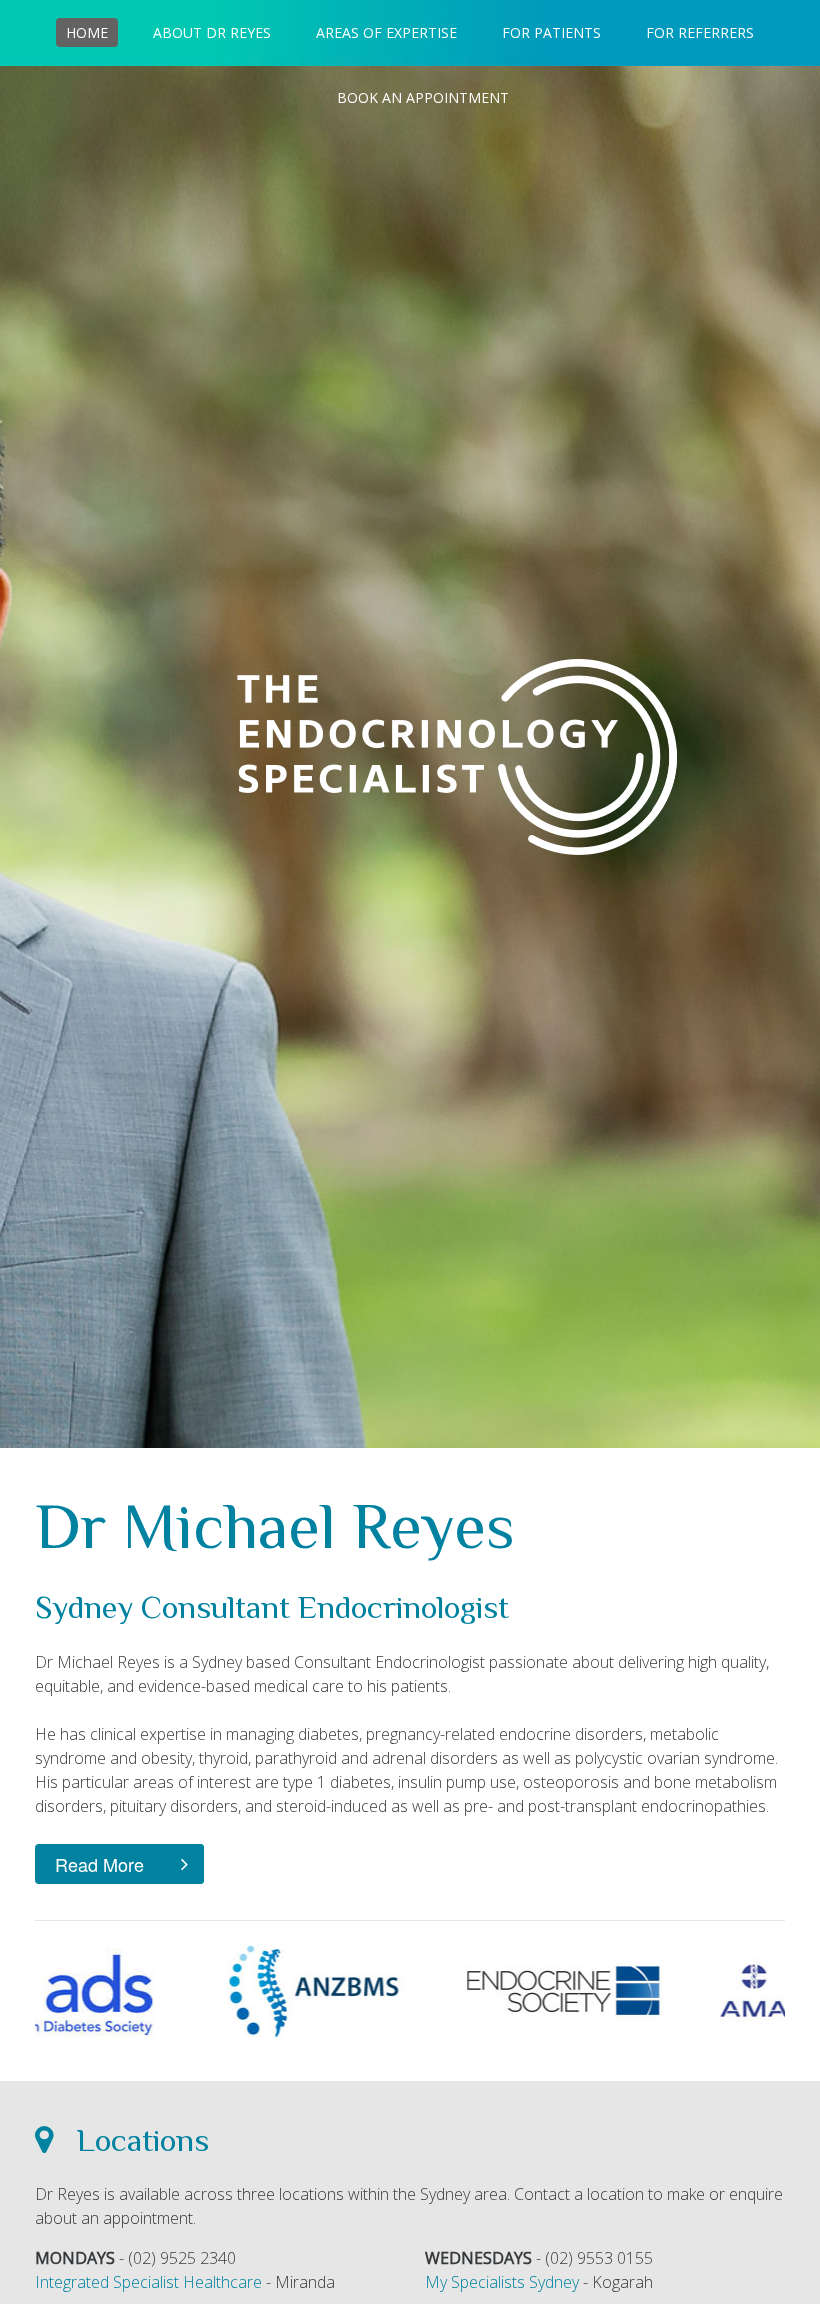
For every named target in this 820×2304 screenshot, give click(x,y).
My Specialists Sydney (502, 2282)
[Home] (457, 757)
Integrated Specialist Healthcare (148, 2282)
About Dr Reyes (212, 32)
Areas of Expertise (386, 32)
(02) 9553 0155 (599, 2258)
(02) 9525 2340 (182, 2258)
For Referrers (700, 32)
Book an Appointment (423, 97)
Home (87, 32)
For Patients (551, 32)
